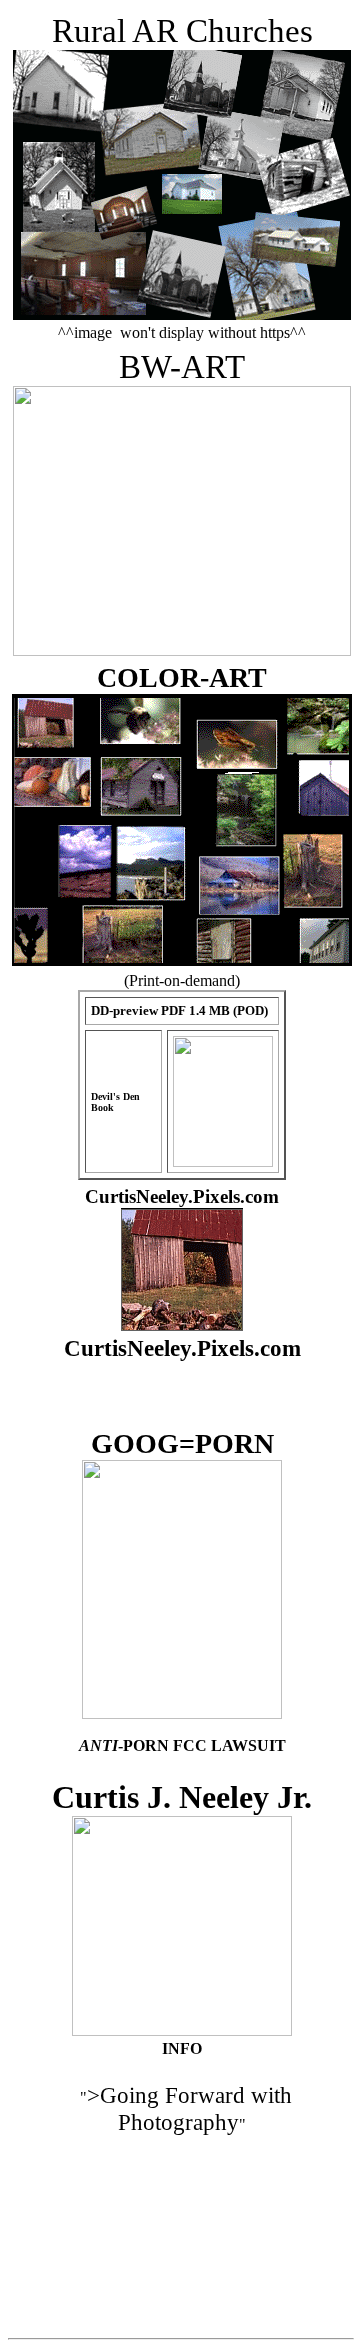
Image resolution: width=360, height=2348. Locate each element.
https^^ (283, 332)
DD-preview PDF (140, 1010)
